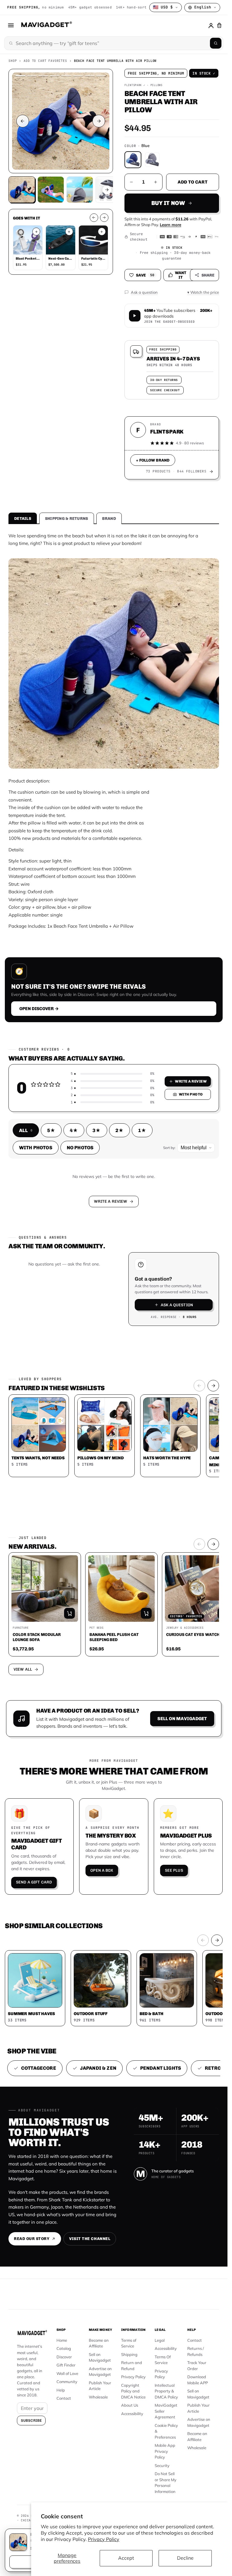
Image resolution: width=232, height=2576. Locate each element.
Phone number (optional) (60, 1259)
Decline (185, 2558)
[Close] (197, 1199)
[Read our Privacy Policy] (193, 1304)
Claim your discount (114, 1331)
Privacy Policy (104, 2539)
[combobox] (47, 1273)
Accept (126, 2558)
